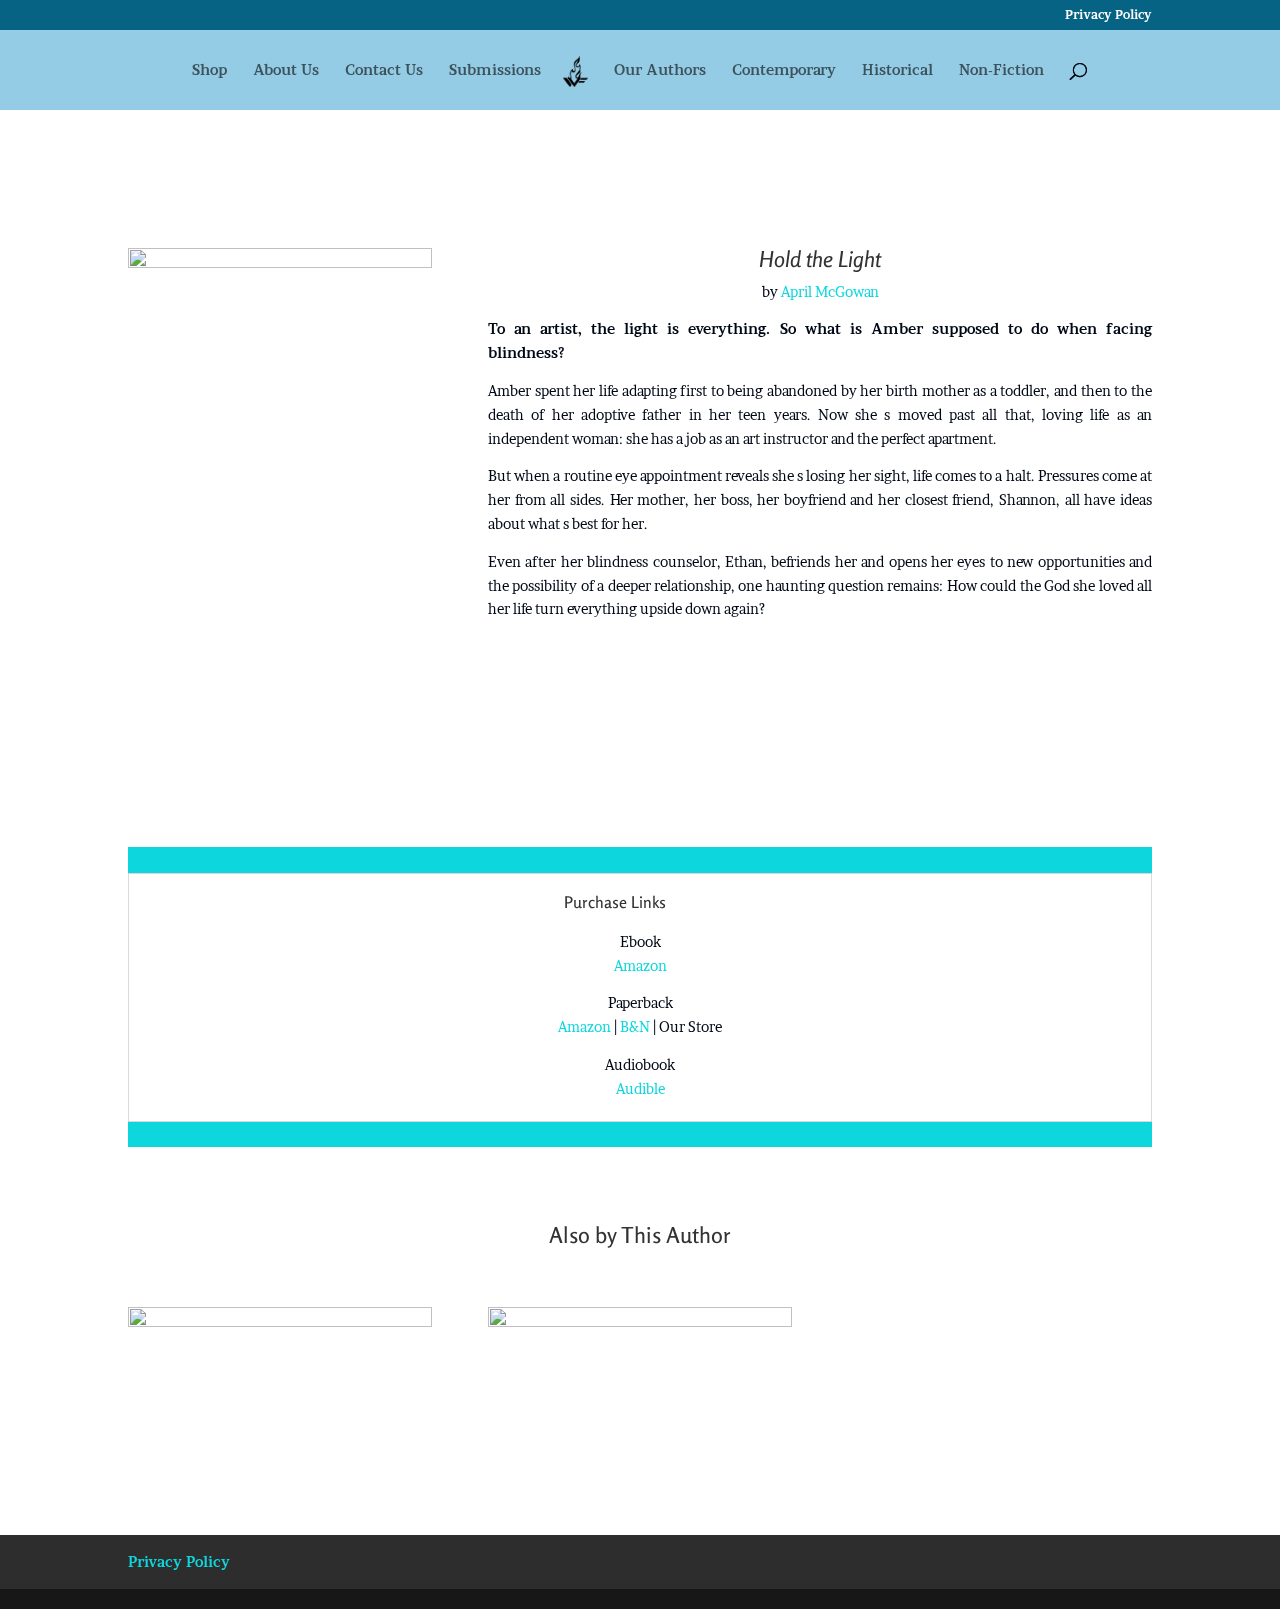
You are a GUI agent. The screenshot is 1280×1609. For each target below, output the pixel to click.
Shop (209, 70)
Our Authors (660, 70)
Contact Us (384, 70)
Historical (897, 70)
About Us (286, 70)
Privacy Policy (1108, 15)
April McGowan (830, 291)
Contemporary (784, 70)
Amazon (640, 965)
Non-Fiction (1001, 70)
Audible (640, 1088)
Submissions (495, 70)
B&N (635, 1026)
